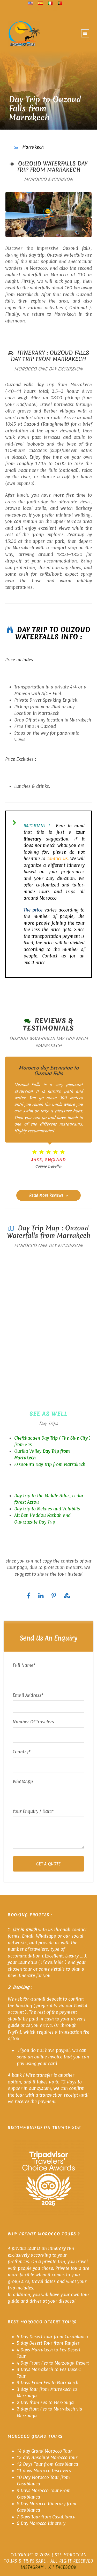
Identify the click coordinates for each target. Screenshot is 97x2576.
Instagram (32, 2567)
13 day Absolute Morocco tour (47, 2457)
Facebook (66, 2567)
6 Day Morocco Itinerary (41, 2523)
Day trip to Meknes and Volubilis (47, 1509)
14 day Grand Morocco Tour (44, 2451)
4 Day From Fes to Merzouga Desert (53, 2363)
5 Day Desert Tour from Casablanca (52, 2336)
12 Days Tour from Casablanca (47, 2464)
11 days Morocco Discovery (44, 2471)
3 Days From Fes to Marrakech (48, 2383)
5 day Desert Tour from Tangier (48, 2343)
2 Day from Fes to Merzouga (45, 2402)
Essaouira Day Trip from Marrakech (50, 1464)
